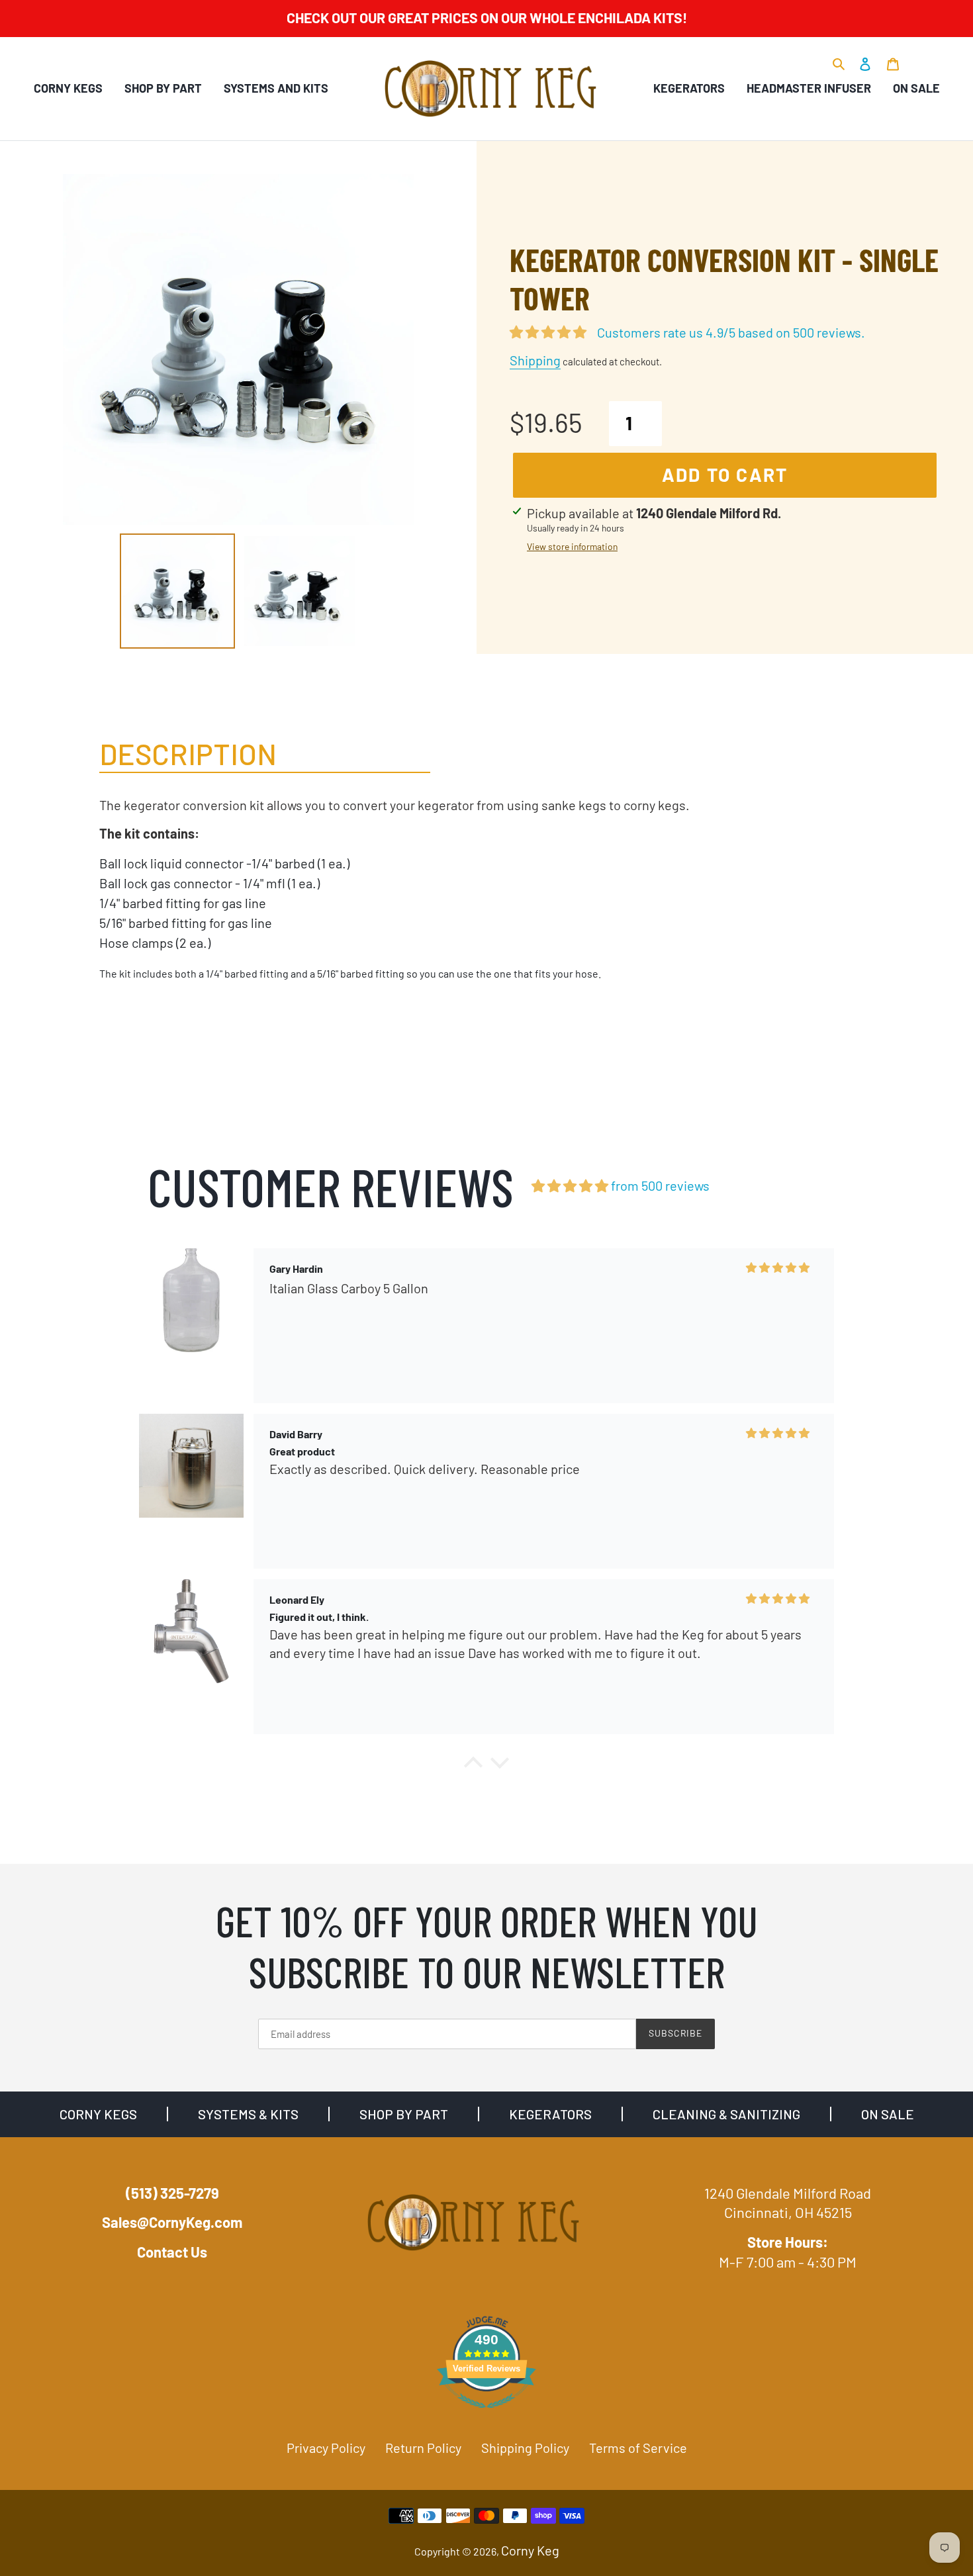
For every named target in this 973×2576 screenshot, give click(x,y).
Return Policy (423, 2448)
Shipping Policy (525, 2448)
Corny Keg (530, 2550)
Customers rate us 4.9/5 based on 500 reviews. (731, 332)
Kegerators (689, 88)
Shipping (535, 360)
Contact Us (172, 2252)
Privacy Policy (326, 2448)
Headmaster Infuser (809, 88)
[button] (473, 1766)
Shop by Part (163, 88)
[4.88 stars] (570, 1186)
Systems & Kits (248, 2114)
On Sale (916, 88)
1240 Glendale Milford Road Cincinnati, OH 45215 (788, 2203)
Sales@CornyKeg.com (172, 2222)
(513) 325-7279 (172, 2193)
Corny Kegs (68, 88)
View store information (572, 546)
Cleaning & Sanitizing (726, 2114)
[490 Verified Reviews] (486, 2413)
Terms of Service (638, 2448)
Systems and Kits (276, 88)
